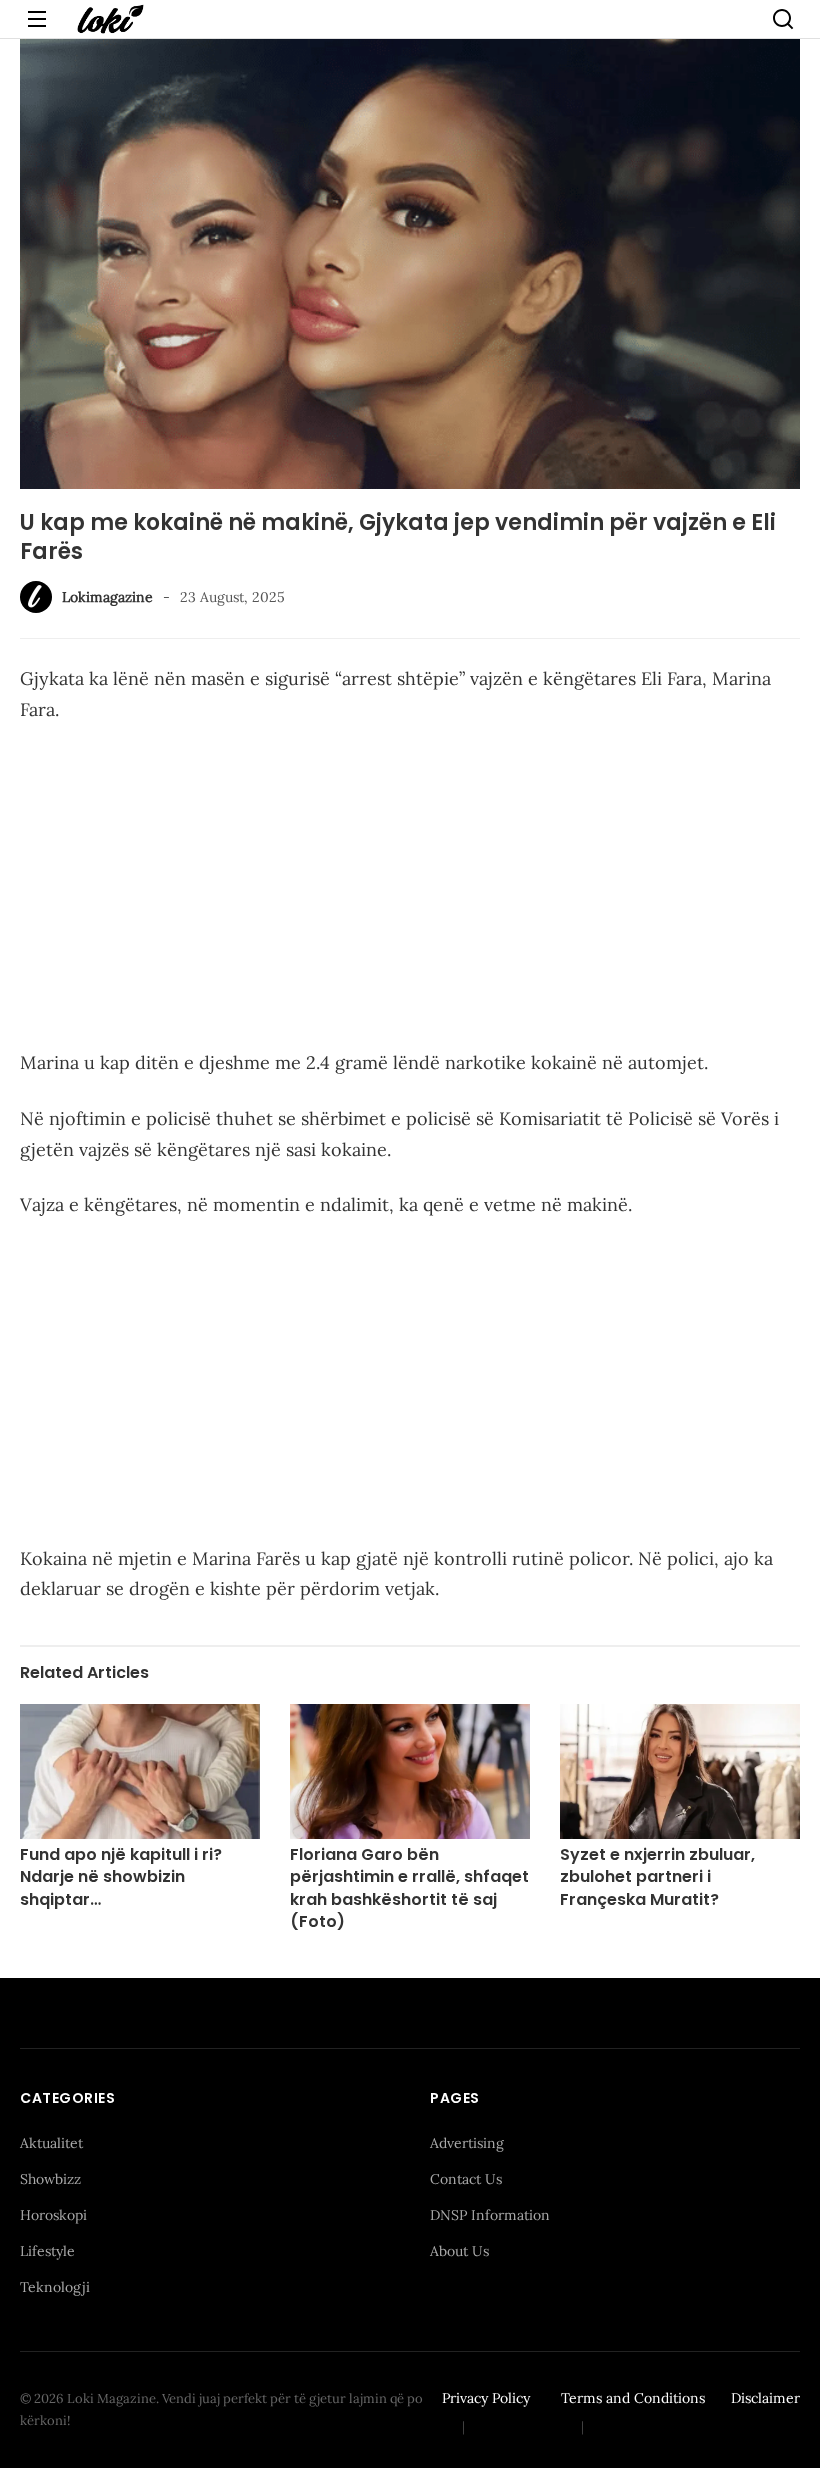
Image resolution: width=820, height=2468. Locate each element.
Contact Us (466, 2179)
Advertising (467, 2143)
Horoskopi (53, 2215)
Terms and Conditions (633, 2398)
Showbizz (50, 2179)
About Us (459, 2251)
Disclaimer (765, 2398)
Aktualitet (51, 2143)
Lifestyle (47, 2251)
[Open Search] (783, 19)
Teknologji (55, 2287)
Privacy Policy (486, 2398)
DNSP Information (490, 2215)
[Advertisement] (410, 890)
